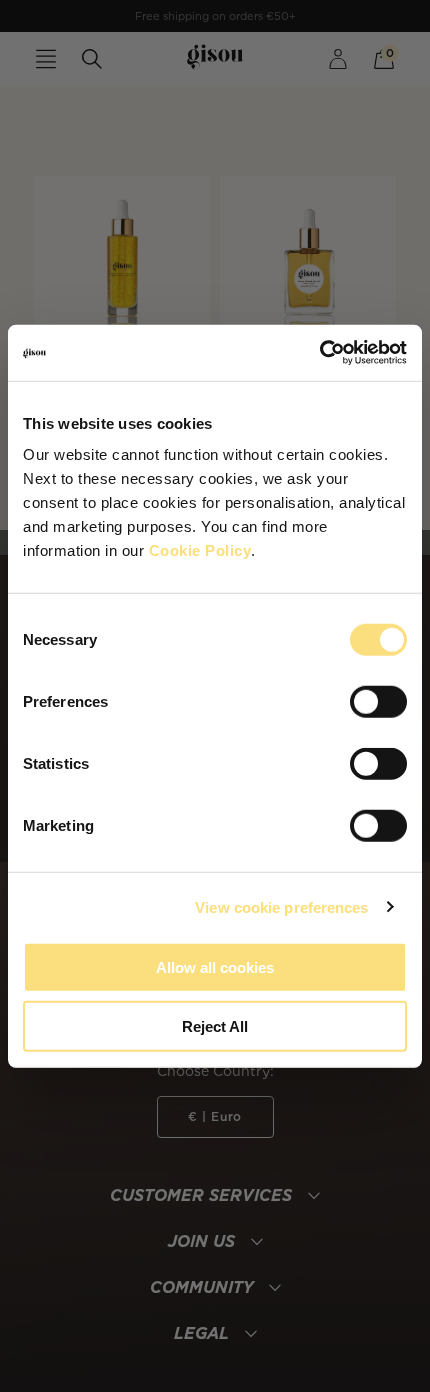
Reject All (215, 1025)
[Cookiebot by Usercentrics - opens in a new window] (319, 353)
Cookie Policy (200, 550)
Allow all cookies (215, 967)
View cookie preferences (281, 906)
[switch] (378, 702)
